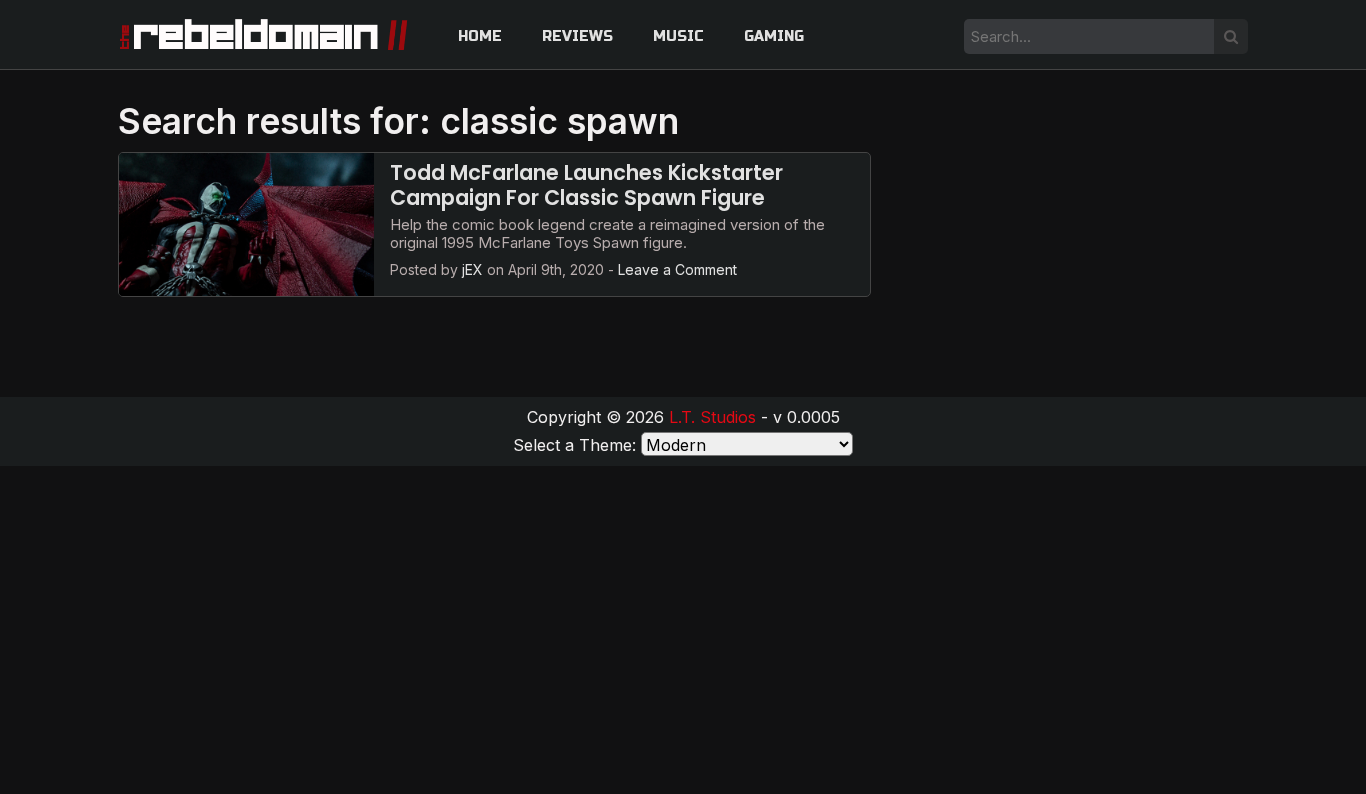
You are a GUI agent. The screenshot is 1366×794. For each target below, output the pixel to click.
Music (678, 36)
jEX (472, 269)
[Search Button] (1231, 36)
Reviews (577, 36)
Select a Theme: (574, 445)
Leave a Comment (677, 269)
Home (480, 36)
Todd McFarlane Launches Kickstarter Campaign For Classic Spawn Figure (586, 185)
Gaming (774, 36)
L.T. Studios (712, 417)
